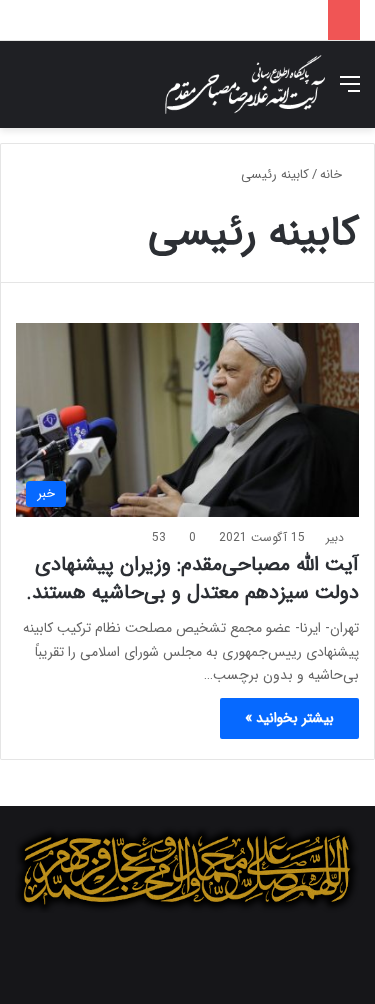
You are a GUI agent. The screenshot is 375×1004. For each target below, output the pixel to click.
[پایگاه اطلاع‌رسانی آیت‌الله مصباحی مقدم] (245, 84)
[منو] (350, 92)
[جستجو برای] (25, 92)
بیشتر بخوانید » (289, 718)
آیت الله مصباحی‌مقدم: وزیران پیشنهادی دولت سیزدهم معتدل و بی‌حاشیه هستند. (192, 578)
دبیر (335, 537)
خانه (333, 174)
